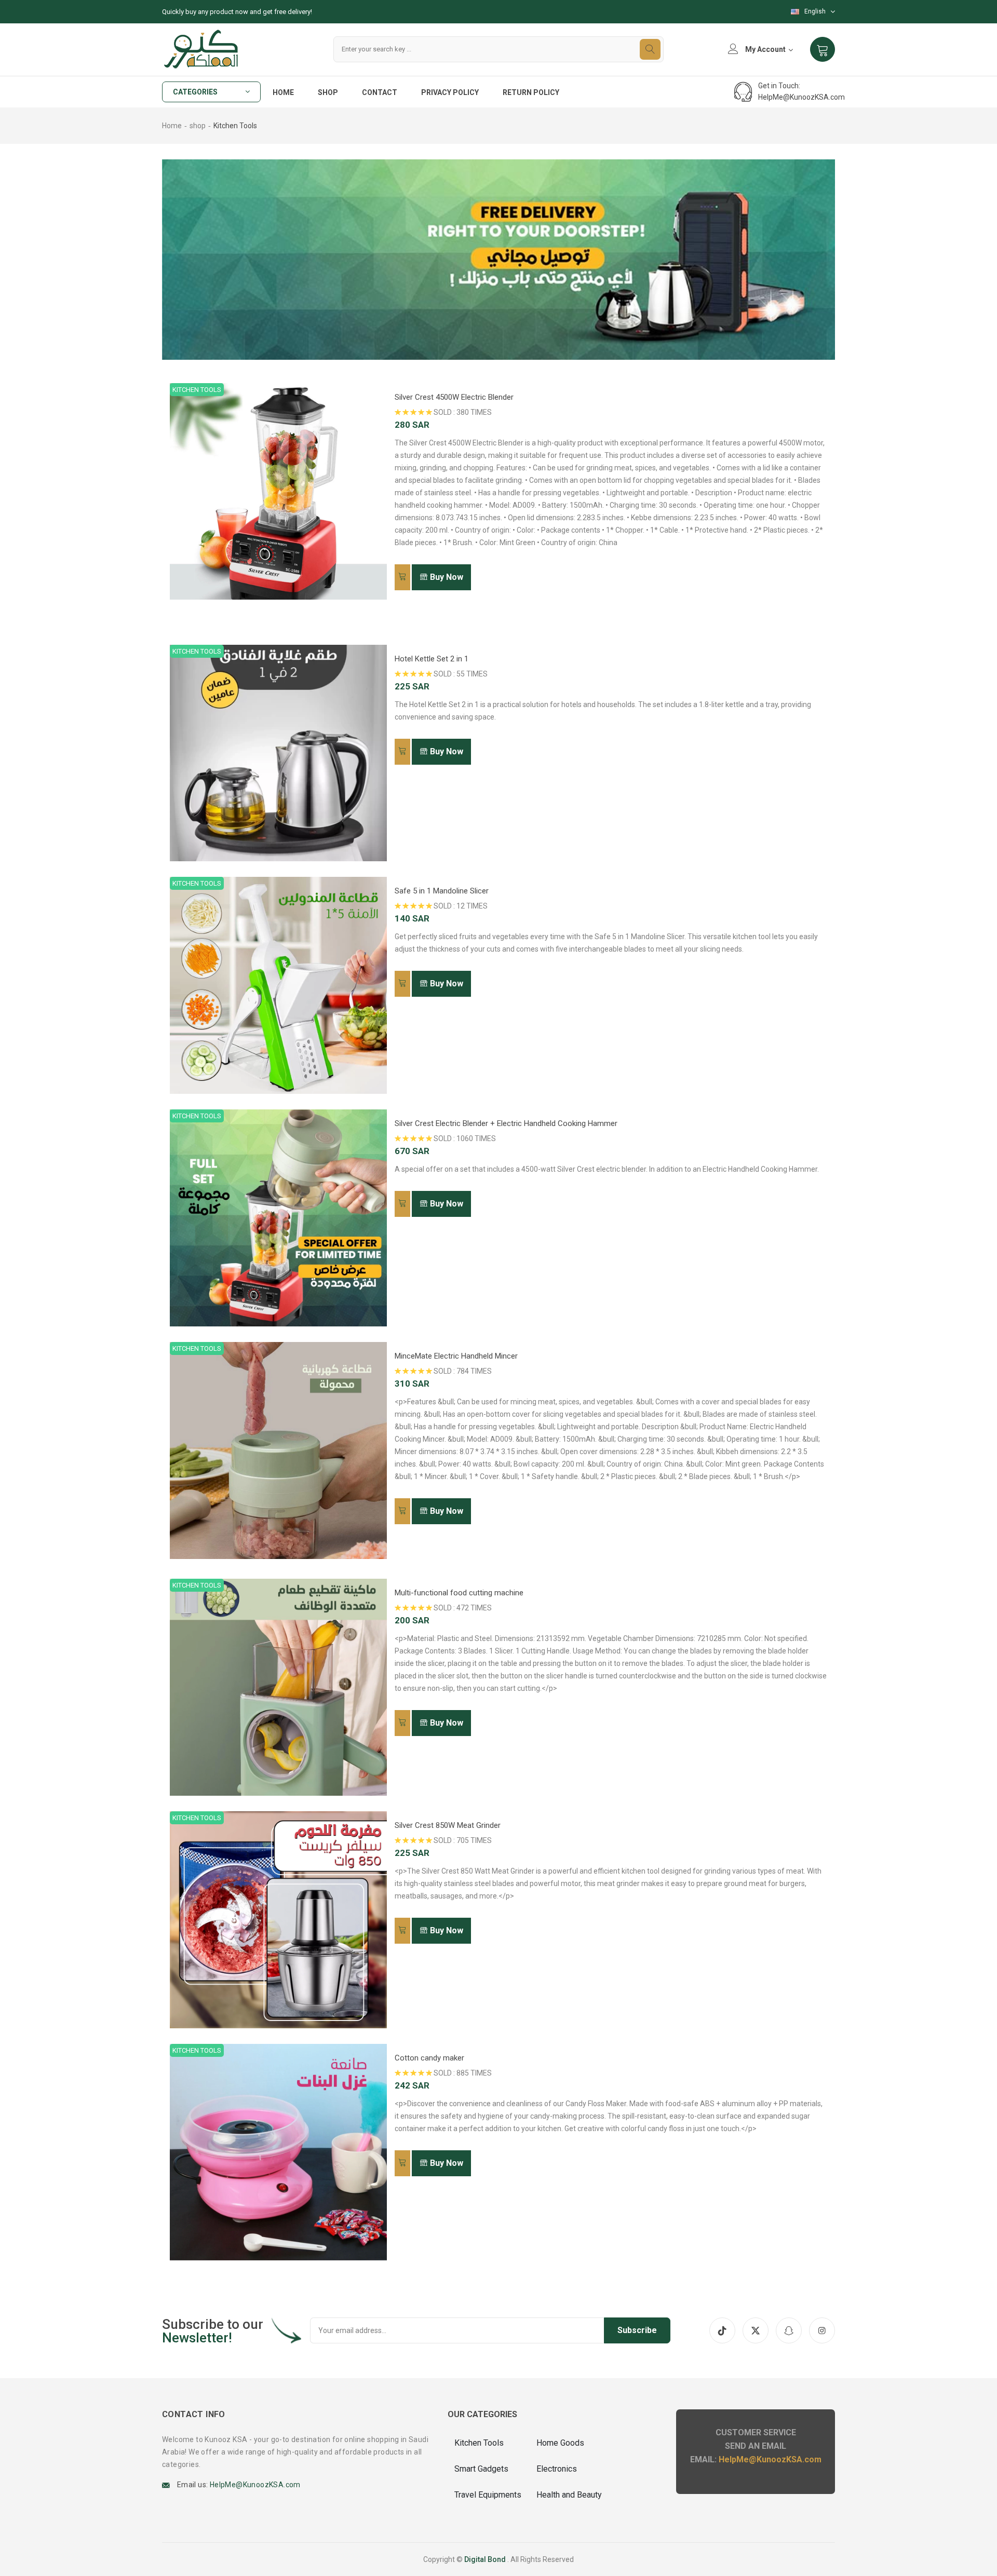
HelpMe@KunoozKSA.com (801, 97)
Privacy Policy (450, 92)
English (815, 11)
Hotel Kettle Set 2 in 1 (432, 659)
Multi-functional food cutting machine (459, 1593)
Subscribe (637, 2330)
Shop (328, 92)
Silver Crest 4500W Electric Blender (454, 397)
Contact (380, 92)
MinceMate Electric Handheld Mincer (456, 1356)
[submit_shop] (402, 577)
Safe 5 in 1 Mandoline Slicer (442, 891)
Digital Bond (485, 2559)
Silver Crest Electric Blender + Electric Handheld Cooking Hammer (506, 1123)
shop (198, 126)
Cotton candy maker (429, 2058)
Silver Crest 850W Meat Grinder (448, 1825)
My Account (765, 49)
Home (283, 92)
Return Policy (531, 92)
